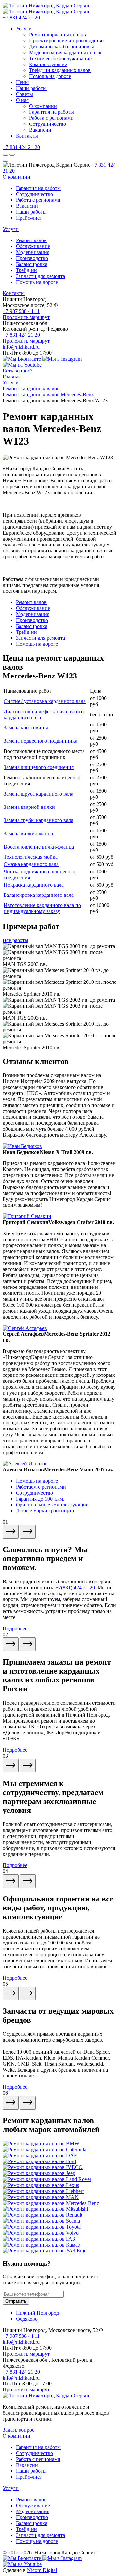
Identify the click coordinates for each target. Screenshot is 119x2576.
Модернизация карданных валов (66, 52)
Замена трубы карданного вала (39, 820)
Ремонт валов (31, 240)
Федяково (27, 2319)
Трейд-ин (26, 270)
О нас (22, 100)
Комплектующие (48, 64)
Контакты (27, 136)
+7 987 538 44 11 (21, 311)
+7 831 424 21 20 (21, 17)
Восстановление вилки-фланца (39, 847)
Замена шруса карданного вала (39, 794)
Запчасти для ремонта (40, 276)
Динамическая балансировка (62, 46)
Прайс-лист (29, 218)
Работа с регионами (51, 118)
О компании (43, 106)
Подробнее (15, 1628)
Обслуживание (33, 246)
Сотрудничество (48, 124)
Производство (32, 258)
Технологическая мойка (31, 857)
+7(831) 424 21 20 (75, 1587)
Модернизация (33, 252)
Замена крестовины (26, 728)
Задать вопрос (19, 2430)
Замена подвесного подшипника (40, 741)
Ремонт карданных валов (58, 35)
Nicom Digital (42, 2570)
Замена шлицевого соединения (39, 767)
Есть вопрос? (18, 371)
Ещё (81, 2251)
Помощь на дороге (50, 76)
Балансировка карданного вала (39, 895)
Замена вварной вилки (29, 807)
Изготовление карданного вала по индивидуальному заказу (42, 908)
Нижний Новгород (37, 2313)
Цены (22, 82)
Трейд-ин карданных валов (60, 70)
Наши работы (31, 88)
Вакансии (40, 130)
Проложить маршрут (26, 317)
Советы (24, 94)
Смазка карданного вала (31, 864)
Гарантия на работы (52, 112)
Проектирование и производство (66, 41)
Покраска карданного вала (34, 885)
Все (16, 940)
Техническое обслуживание (60, 58)
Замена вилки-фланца (28, 833)
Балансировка (32, 264)
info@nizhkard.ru (21, 347)
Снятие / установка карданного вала (45, 701)
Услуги (24, 29)
